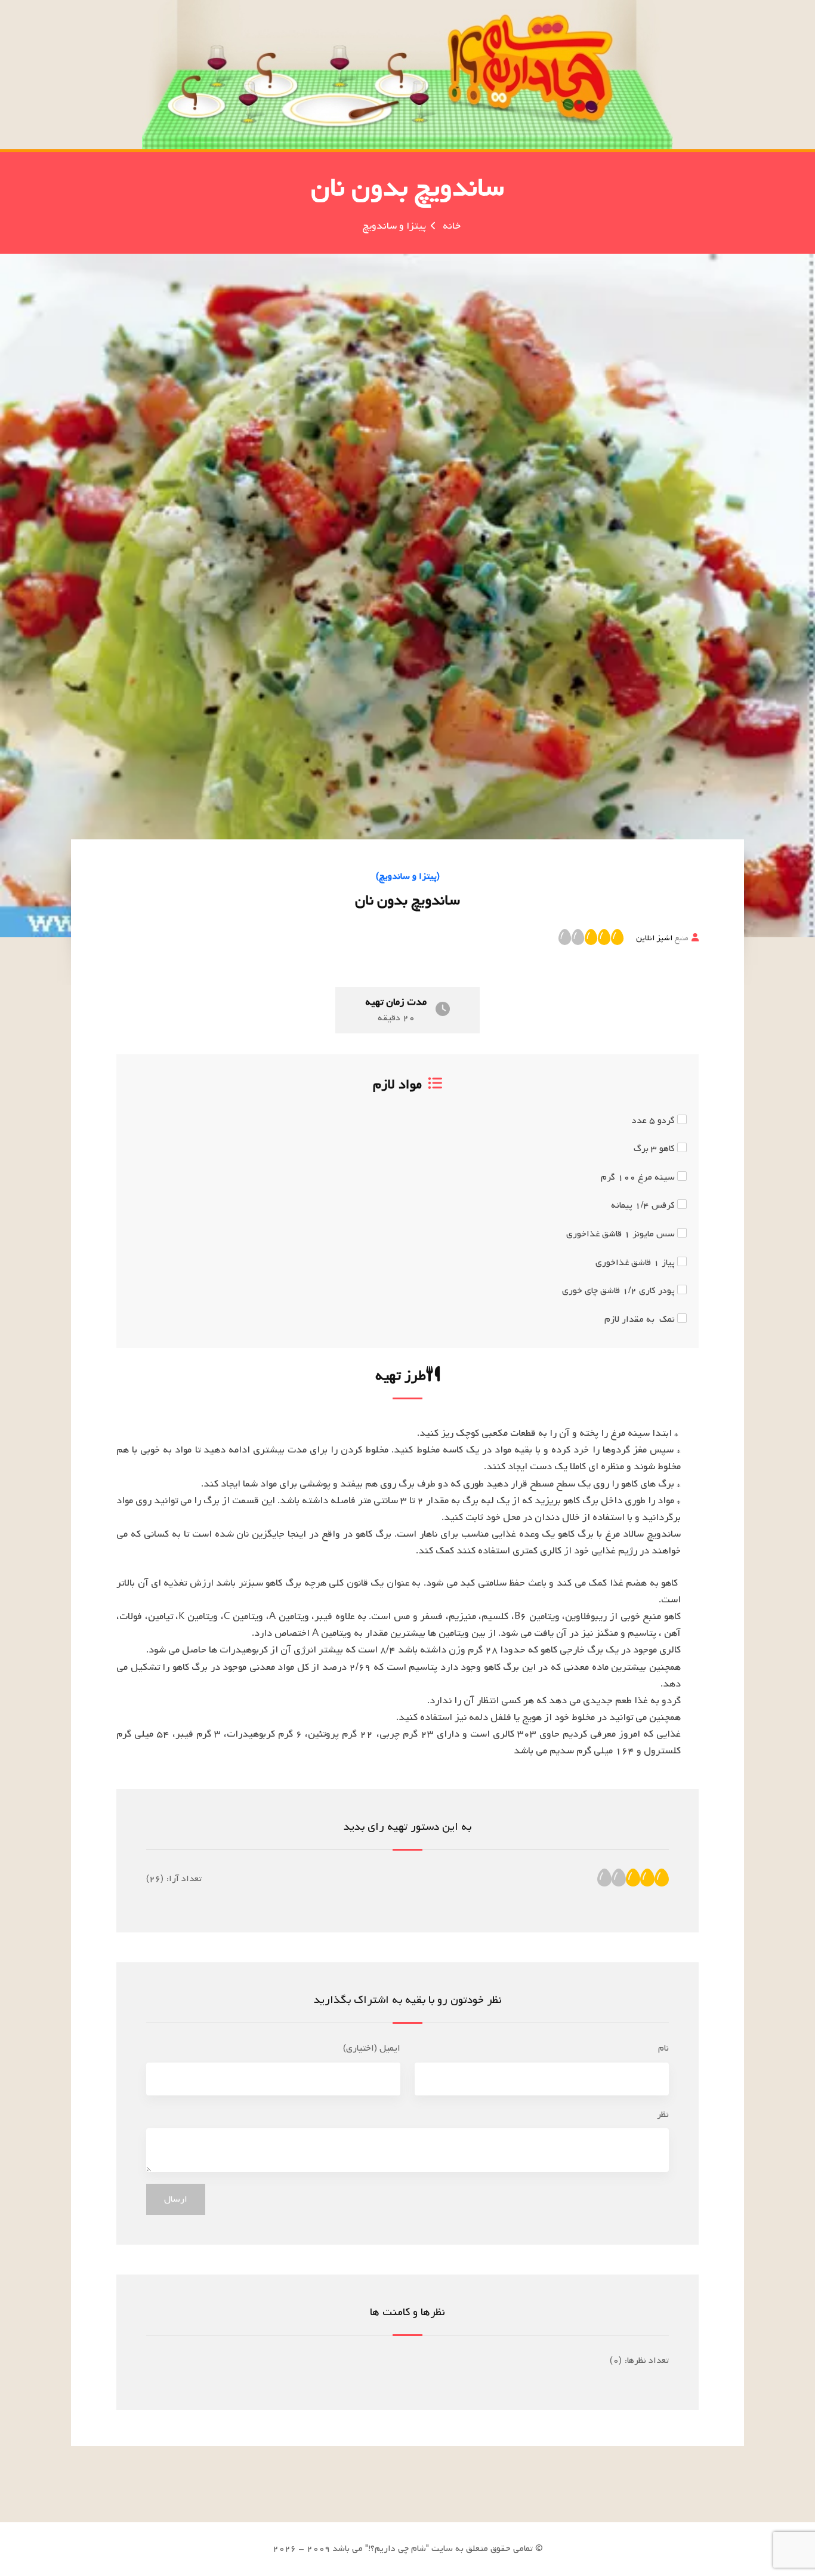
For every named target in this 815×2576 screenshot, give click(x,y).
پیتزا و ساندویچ (394, 226)
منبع (662, 938)
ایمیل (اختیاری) (372, 2048)
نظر (663, 2115)
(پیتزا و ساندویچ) (408, 876)
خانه (452, 226)
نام (663, 2048)
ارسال (176, 2199)
